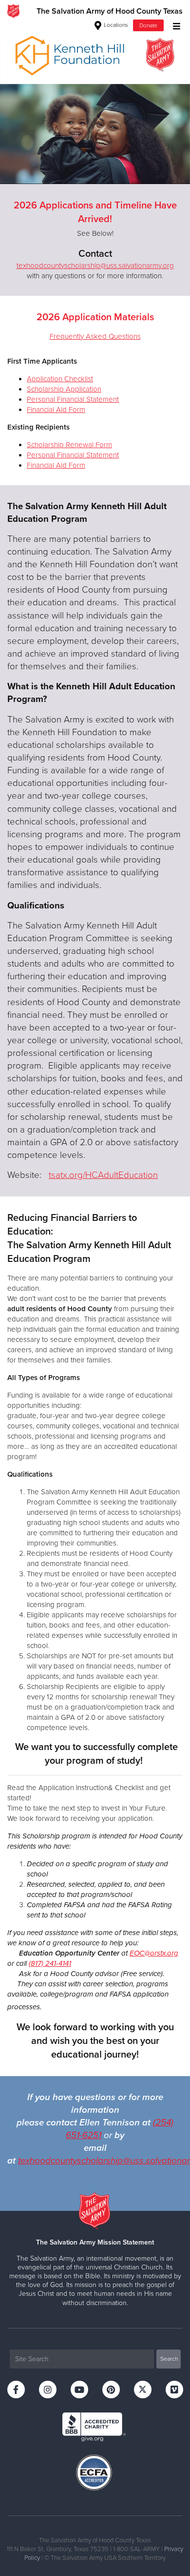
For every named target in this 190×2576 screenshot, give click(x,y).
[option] (95, 103)
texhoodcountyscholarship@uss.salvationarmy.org (95, 266)
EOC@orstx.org (154, 1953)
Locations (115, 25)
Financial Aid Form (56, 410)
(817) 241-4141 (50, 1963)
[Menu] (174, 25)
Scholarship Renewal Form (69, 445)
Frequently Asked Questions (95, 336)
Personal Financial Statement (73, 399)
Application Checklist (60, 379)
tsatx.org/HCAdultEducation (103, 1175)
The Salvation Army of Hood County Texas (110, 11)
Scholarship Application (64, 389)
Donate (148, 25)
